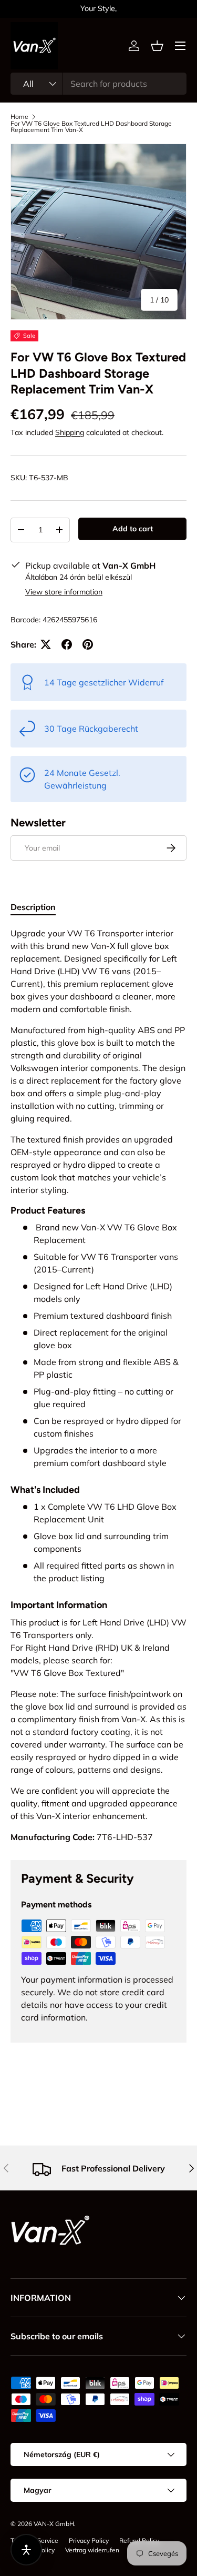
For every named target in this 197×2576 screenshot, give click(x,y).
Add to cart (133, 529)
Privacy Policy (89, 2540)
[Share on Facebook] (67, 644)
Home (19, 117)
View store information (64, 592)
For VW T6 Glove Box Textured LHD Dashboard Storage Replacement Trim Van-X (91, 127)
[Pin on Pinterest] (88, 644)
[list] (98, 232)
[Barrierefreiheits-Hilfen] (26, 2550)
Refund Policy (139, 2540)
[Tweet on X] (46, 644)
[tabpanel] (98, 1385)
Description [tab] (33, 907)
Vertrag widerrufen (92, 2550)
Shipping (70, 432)
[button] (157, 46)
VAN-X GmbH (54, 2524)
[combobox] (98, 84)
